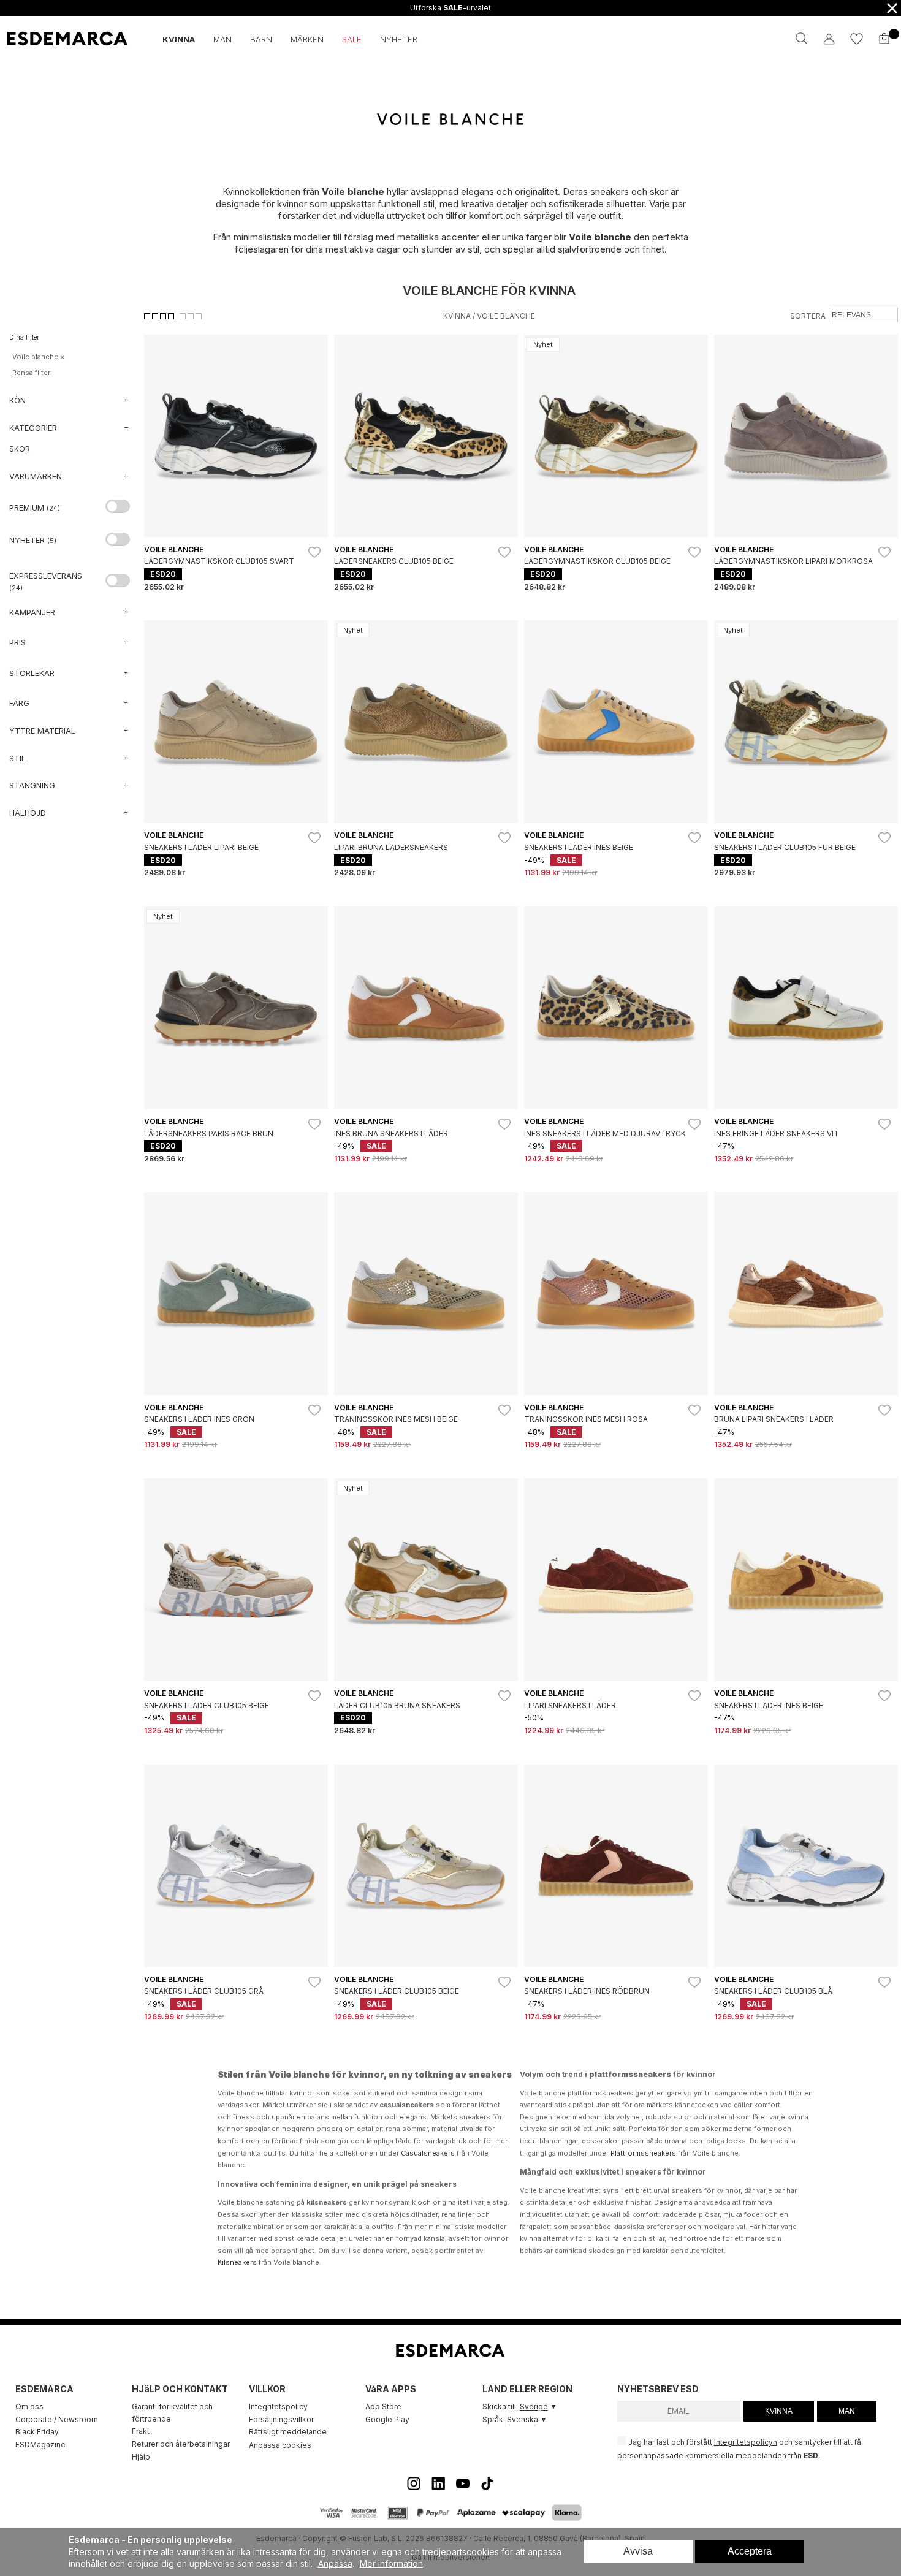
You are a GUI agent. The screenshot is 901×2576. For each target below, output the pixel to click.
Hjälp (141, 2457)
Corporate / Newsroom (57, 2419)
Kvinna (457, 316)
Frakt (141, 2431)
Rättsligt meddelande (288, 2432)
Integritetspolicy (278, 2407)
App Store (383, 2407)
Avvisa (638, 2551)
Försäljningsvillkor (281, 2419)
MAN (847, 2411)
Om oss (29, 2407)
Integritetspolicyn (746, 2442)
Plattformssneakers (643, 2153)
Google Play (387, 2419)
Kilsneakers (237, 2262)
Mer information (391, 2563)
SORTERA (808, 316)
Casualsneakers (428, 2153)
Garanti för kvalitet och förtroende (172, 2413)
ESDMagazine (40, 2445)
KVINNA (779, 2411)
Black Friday (37, 2432)
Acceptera (750, 2551)
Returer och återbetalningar (181, 2444)
